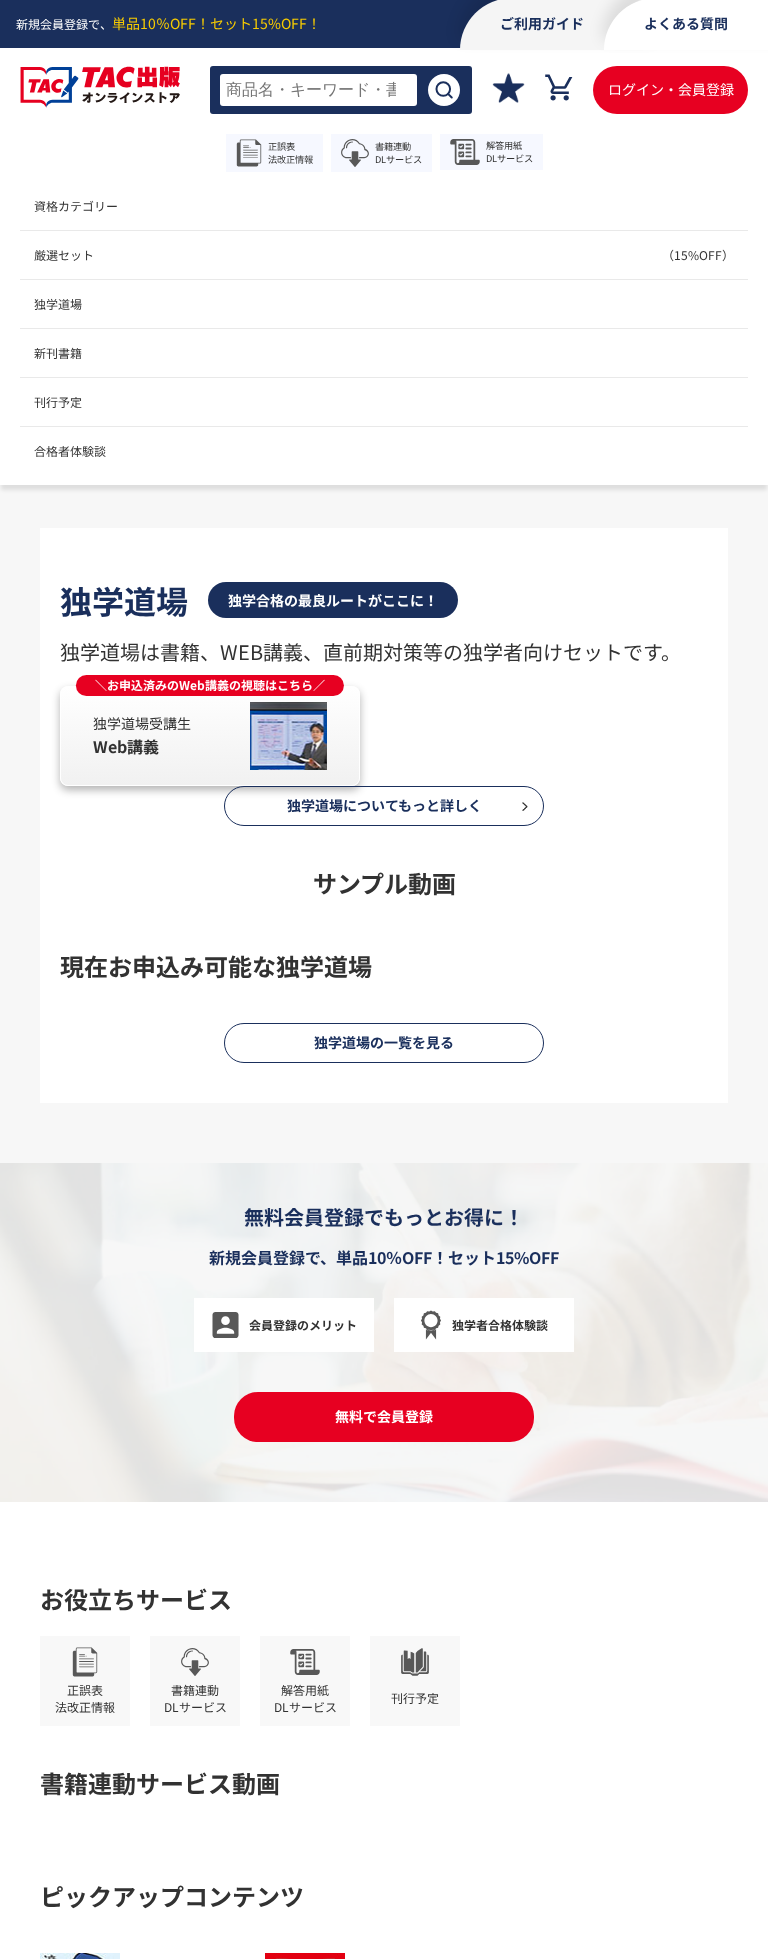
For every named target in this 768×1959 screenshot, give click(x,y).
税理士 (79, 679)
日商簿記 (86, 653)
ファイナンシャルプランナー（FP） (233, 653)
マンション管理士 (112, 730)
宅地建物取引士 (105, 704)
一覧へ (365, 826)
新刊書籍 (58, 352)
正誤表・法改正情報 (462, 730)
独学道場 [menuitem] (58, 303)
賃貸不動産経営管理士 (232, 704)
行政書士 (313, 730)
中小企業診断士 (267, 679)
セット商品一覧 (449, 653)
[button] (304, 537)
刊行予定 (58, 401)
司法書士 (86, 755)
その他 (326, 756)
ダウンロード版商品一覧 (475, 679)
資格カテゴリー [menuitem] (76, 205)
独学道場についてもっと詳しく (384, 1901)
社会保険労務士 (160, 679)
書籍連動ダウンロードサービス (495, 704)
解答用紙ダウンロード (602, 730)
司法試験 (154, 755)
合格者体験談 (70, 450)
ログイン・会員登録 (671, 89)
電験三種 (222, 755)
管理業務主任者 (225, 730)
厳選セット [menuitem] (384, 254)
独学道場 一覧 (603, 679)
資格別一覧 (543, 653)
